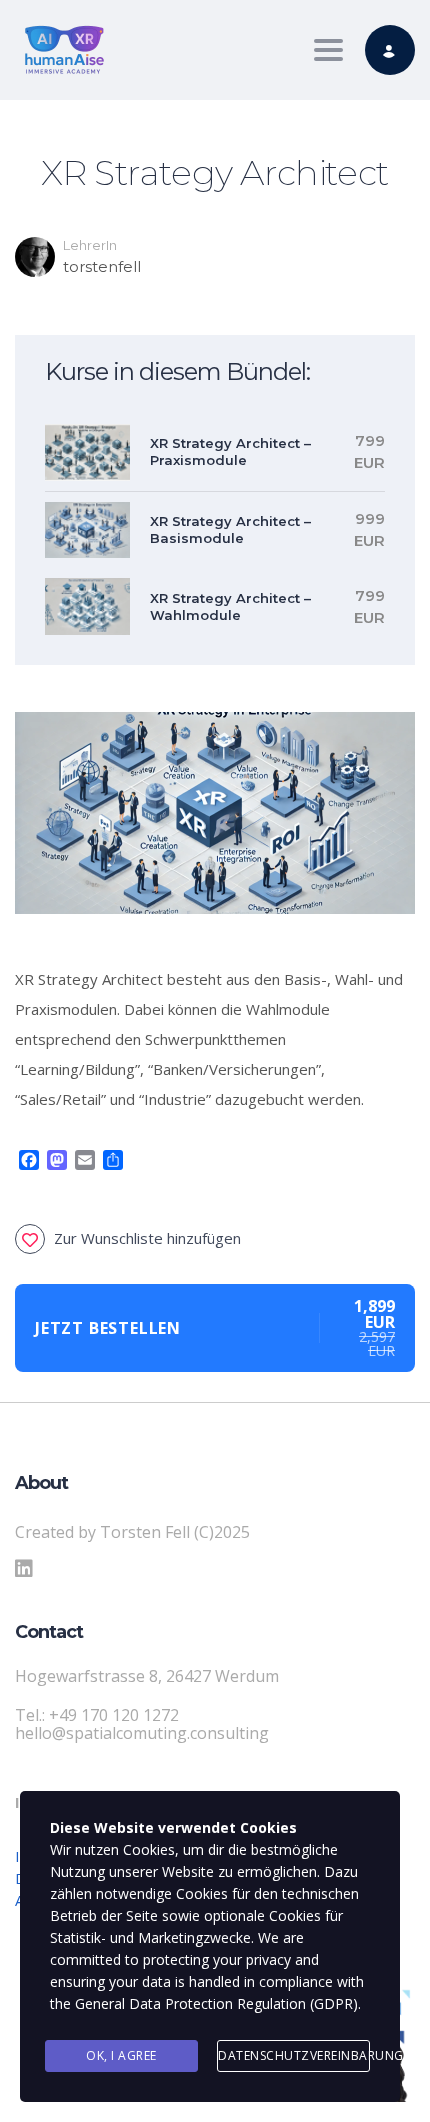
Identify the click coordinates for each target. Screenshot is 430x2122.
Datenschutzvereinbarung (294, 2055)
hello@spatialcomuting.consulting (142, 1733)
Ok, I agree (121, 2055)
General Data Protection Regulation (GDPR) (216, 2003)
